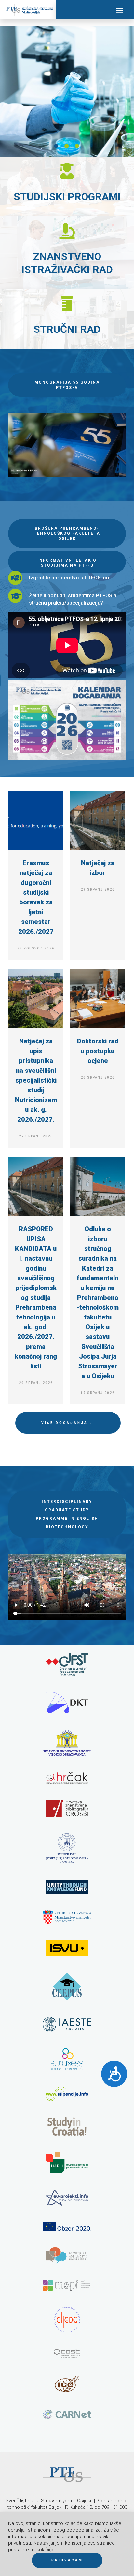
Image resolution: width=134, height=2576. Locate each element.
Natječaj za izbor (98, 868)
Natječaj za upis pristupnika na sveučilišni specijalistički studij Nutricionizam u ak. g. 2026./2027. (36, 1080)
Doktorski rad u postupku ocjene (98, 1051)
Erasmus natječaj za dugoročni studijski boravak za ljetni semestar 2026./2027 (36, 897)
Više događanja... (68, 1423)
